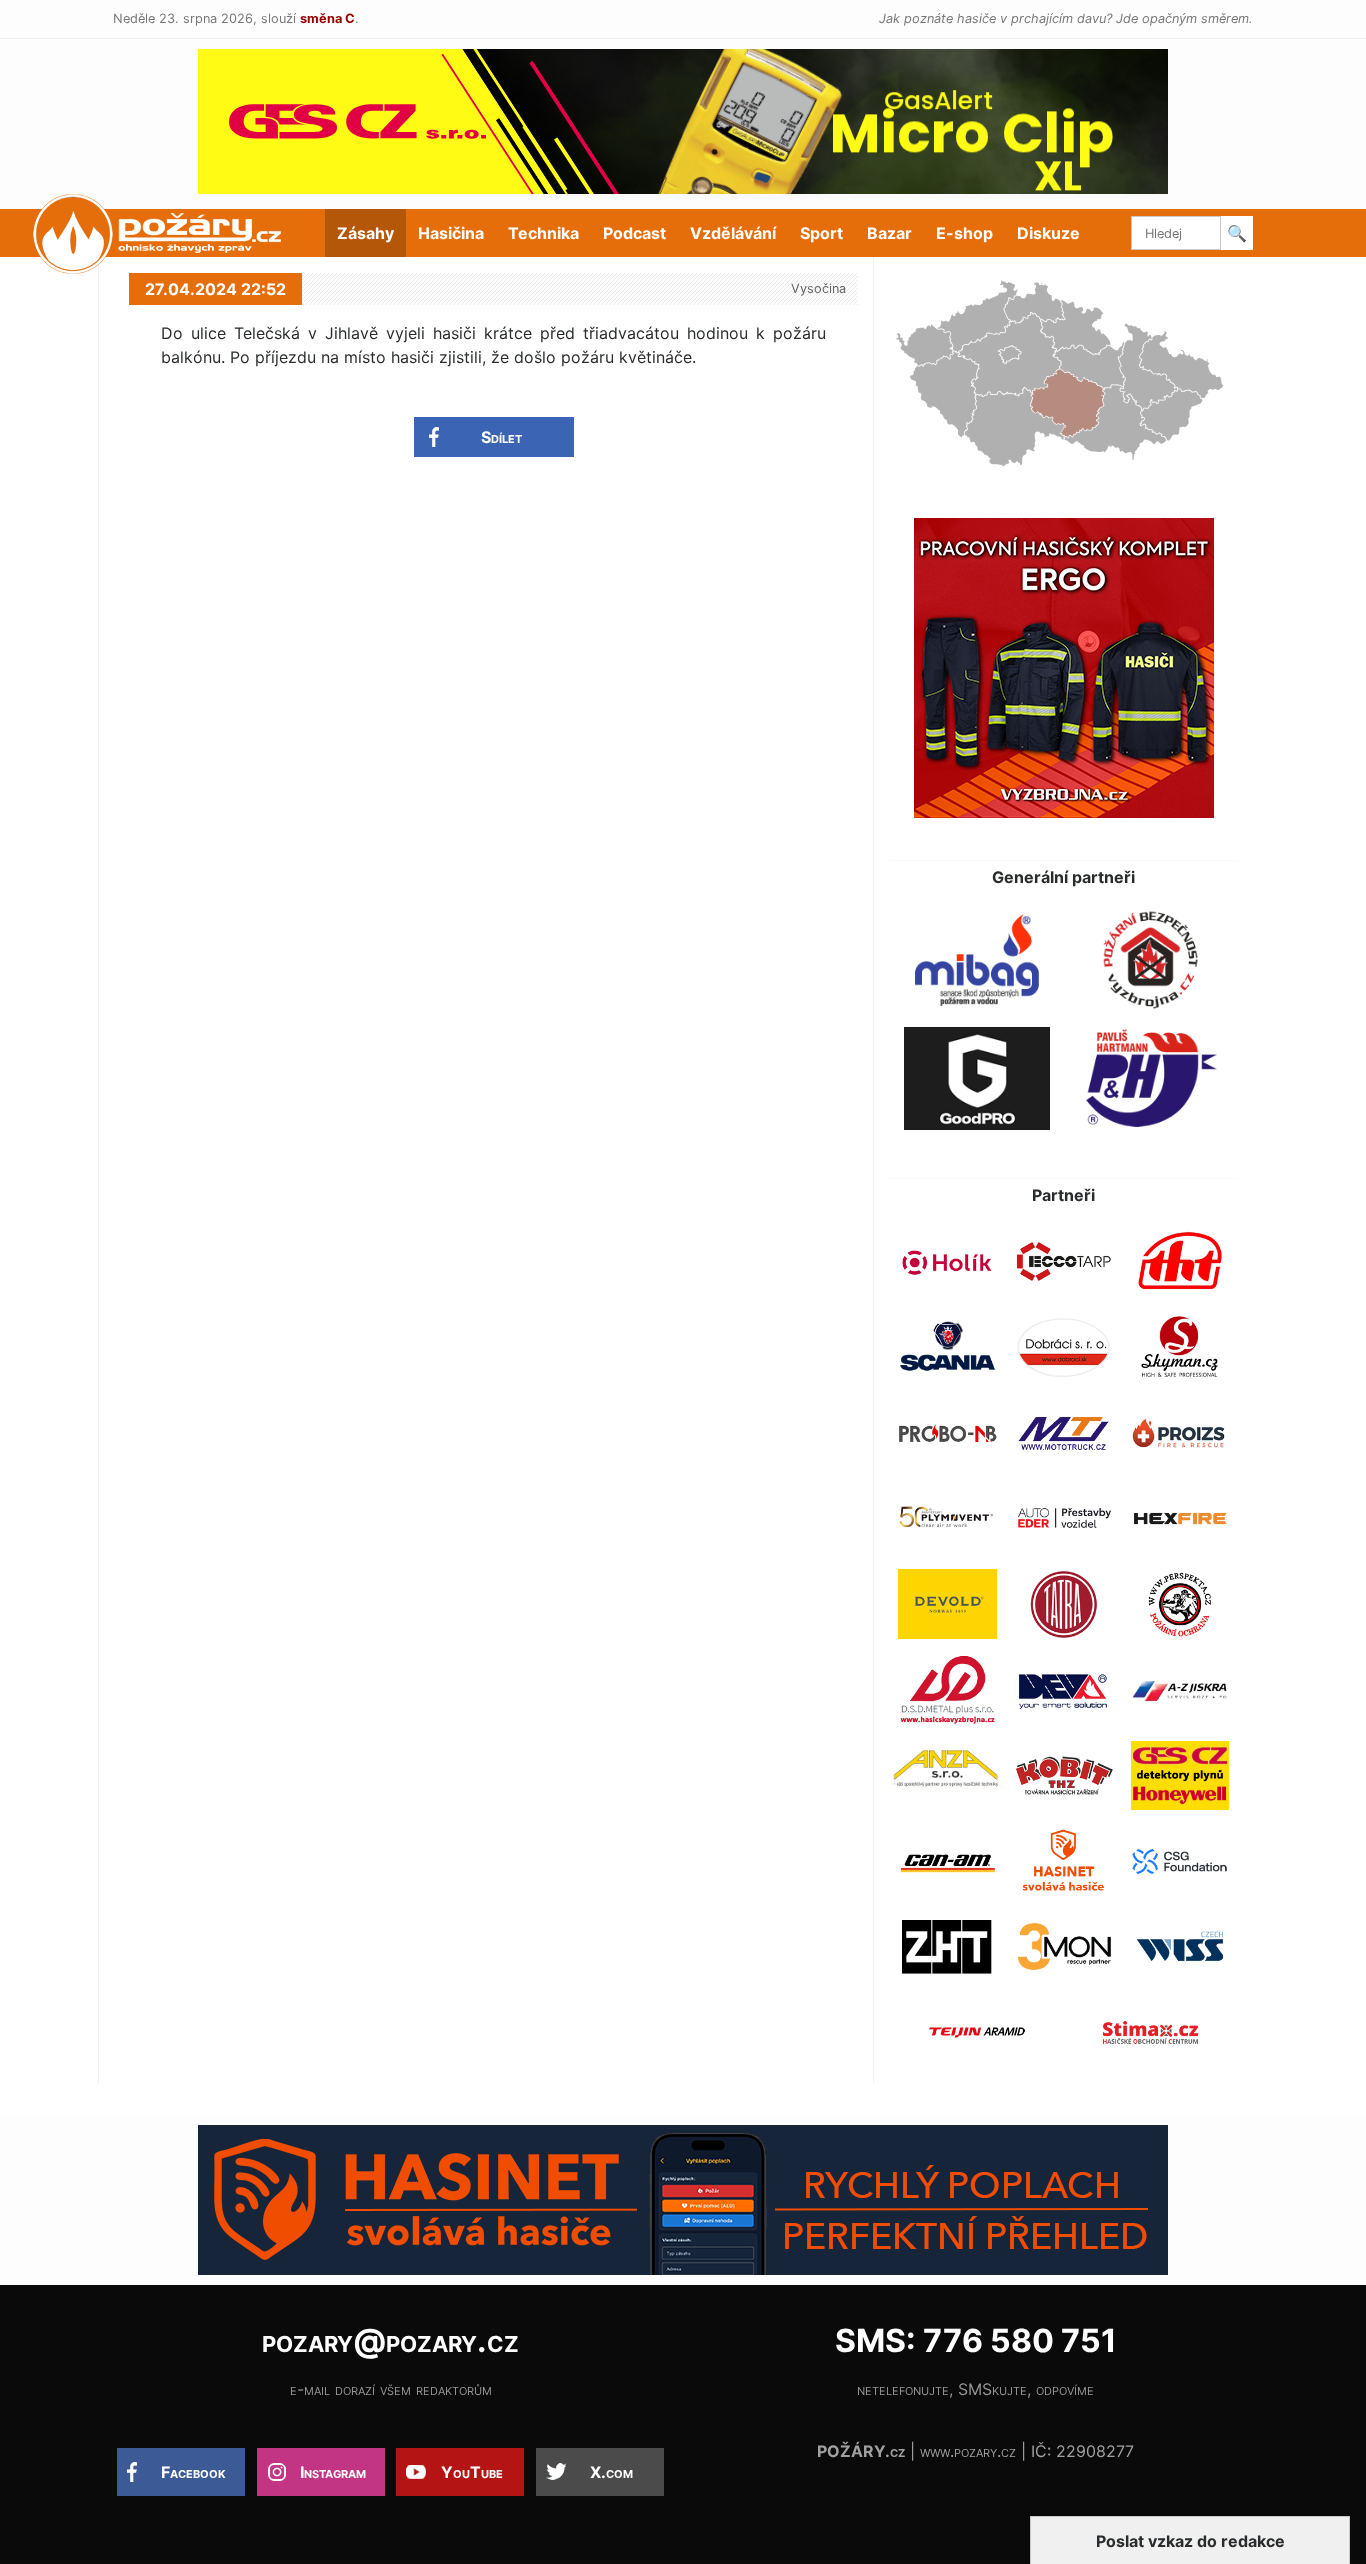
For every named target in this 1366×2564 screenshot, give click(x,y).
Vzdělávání (733, 233)
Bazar (889, 233)
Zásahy (365, 233)
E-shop (964, 233)
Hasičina (451, 233)
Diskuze (1048, 233)
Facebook (193, 2472)
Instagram (333, 2472)
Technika (543, 233)
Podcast (634, 233)
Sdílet (501, 437)
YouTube (472, 2472)
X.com (611, 2472)
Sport (821, 233)
